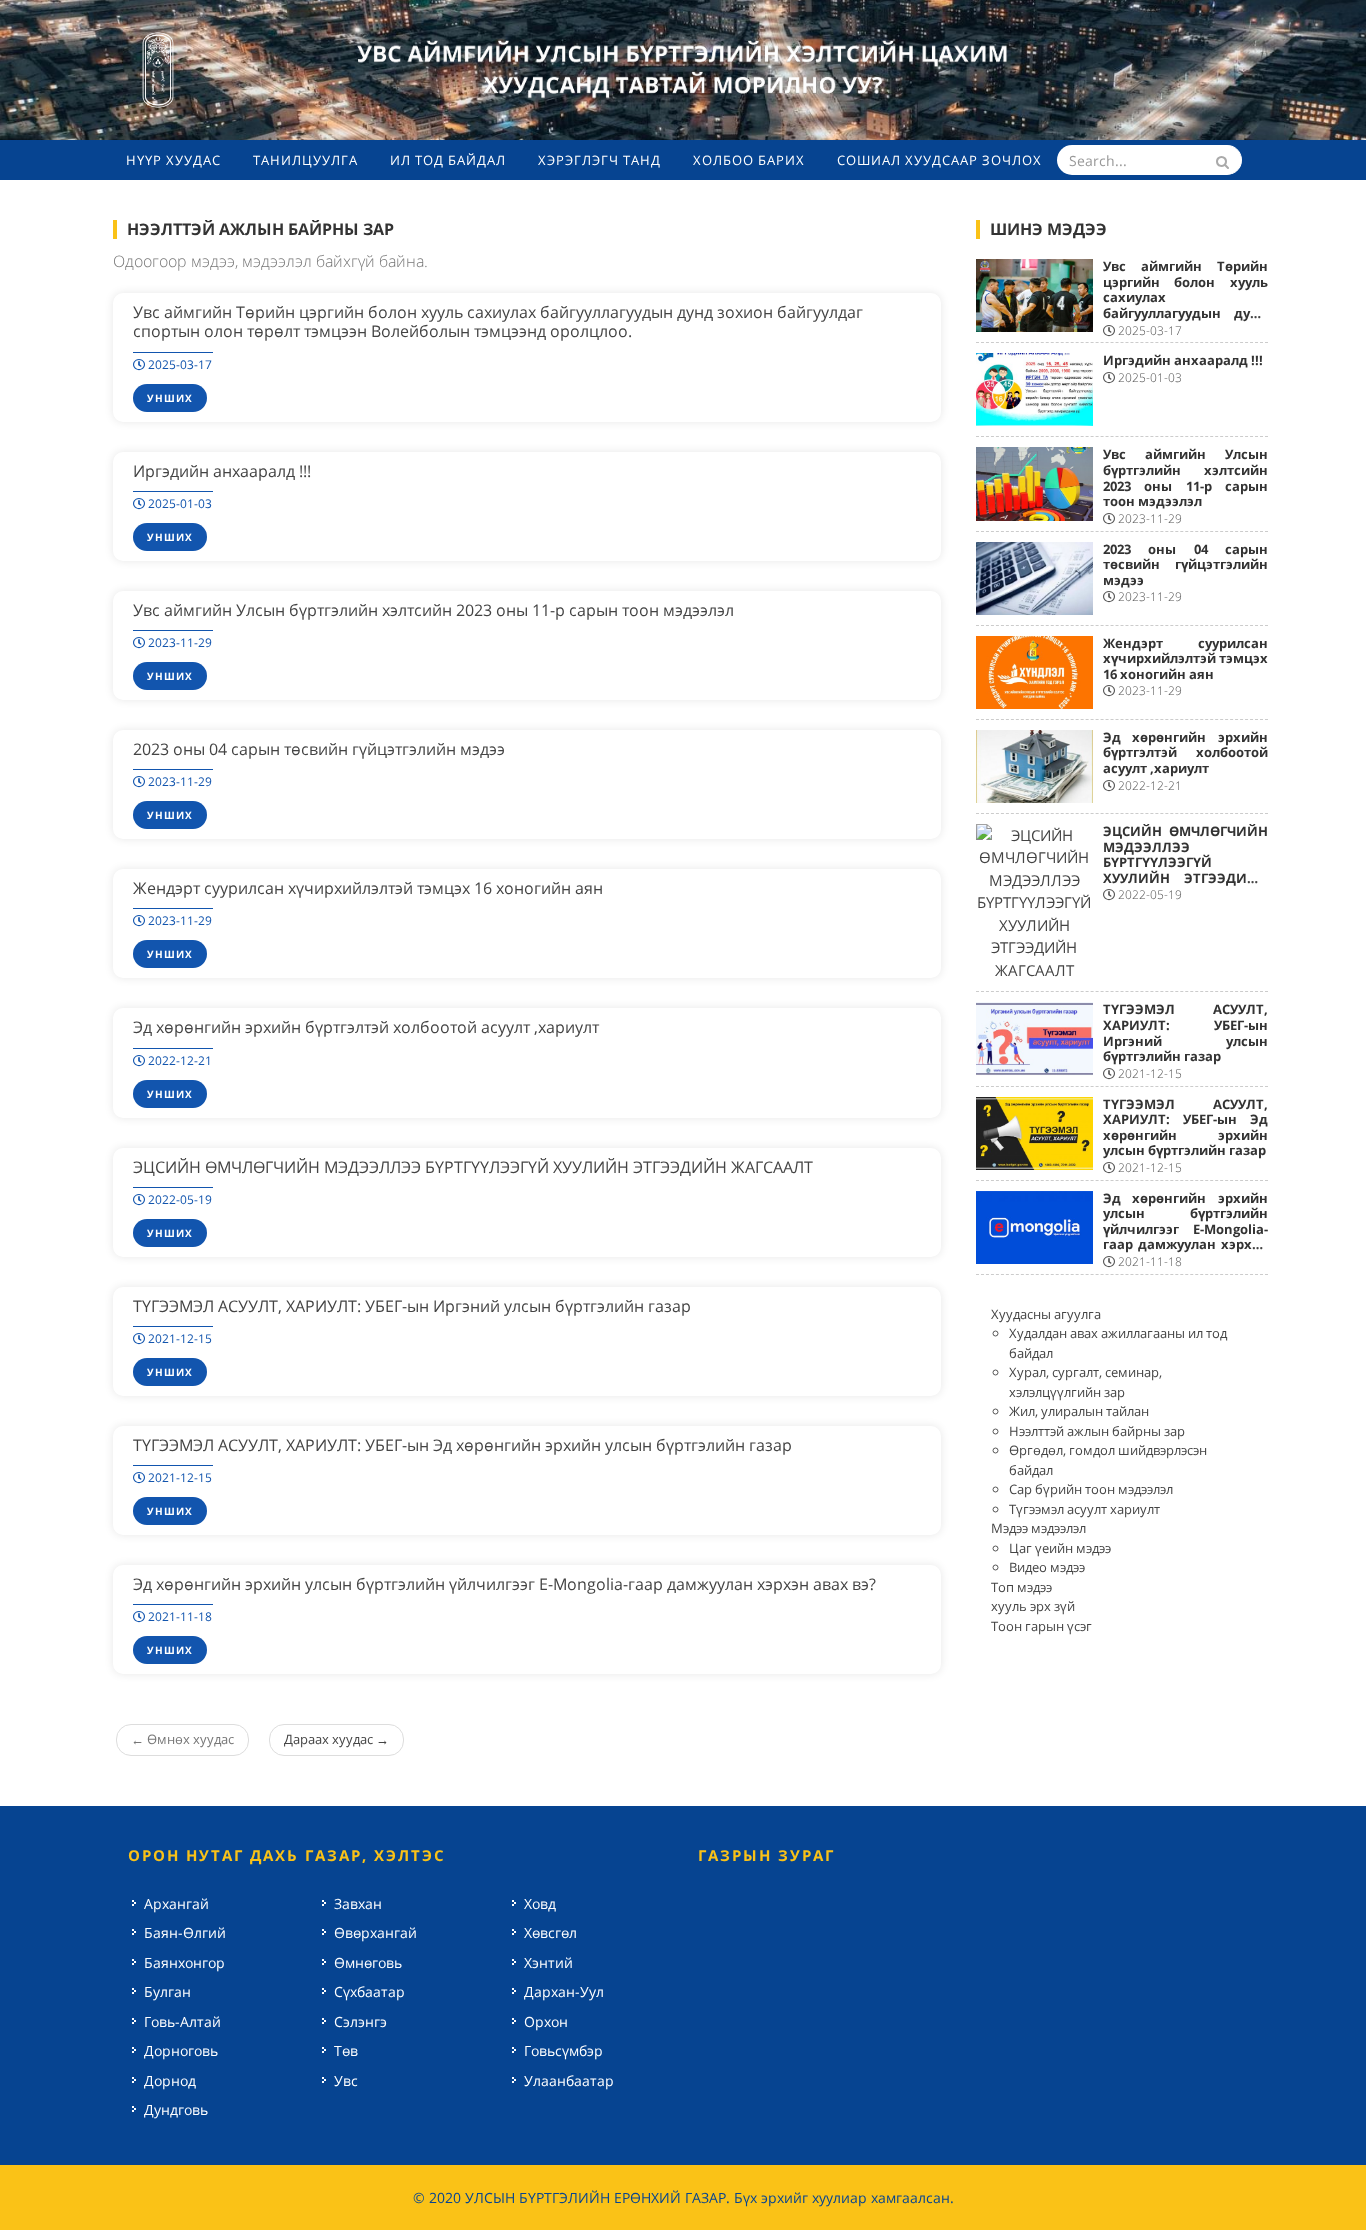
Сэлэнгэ (360, 2021)
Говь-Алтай (182, 2021)
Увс (346, 2080)
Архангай (176, 1903)
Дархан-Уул (564, 1991)
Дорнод (170, 2080)
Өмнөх (182, 1739)
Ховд (540, 1903)
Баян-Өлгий (185, 1932)
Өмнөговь (368, 1962)
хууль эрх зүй (1033, 1606)
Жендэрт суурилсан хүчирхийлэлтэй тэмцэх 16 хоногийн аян (368, 888)
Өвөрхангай (375, 1932)
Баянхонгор (184, 1962)
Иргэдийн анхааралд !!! (222, 471)
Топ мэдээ (1021, 1587)
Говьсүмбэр (563, 2050)
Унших (170, 398)
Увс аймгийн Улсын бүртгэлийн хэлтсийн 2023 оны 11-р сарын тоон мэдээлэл (433, 610)
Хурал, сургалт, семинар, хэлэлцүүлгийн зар (1085, 1382)
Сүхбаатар (369, 1991)
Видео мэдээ (1047, 1567)
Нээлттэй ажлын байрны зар (1097, 1431)
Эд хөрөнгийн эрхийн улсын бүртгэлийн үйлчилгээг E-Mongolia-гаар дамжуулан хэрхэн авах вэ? (504, 1584)
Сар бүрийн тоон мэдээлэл (1091, 1489)
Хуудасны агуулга (1046, 1314)
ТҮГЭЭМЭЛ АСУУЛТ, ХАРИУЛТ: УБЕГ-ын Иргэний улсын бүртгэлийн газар (412, 1306)
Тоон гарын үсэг (1041, 1626)
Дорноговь (181, 2050)
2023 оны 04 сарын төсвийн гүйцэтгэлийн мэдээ (319, 749)
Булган (167, 1991)
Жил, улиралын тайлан (1079, 1411)
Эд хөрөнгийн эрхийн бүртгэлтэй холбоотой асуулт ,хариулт (366, 1027)
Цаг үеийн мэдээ (1060, 1548)
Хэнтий (548, 1962)
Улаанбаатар (569, 2080)
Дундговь (176, 2109)
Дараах (336, 1739)
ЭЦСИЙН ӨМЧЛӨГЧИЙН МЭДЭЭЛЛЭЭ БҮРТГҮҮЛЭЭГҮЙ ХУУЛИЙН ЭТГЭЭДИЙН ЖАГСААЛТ (473, 1167)
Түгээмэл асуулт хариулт (1084, 1509)
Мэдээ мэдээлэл (1038, 1528)
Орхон (546, 2021)
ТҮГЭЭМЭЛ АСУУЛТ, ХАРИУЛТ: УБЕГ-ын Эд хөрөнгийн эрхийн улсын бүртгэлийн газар (462, 1445)
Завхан (358, 1903)
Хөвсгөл (550, 1932)
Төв (346, 2050)
